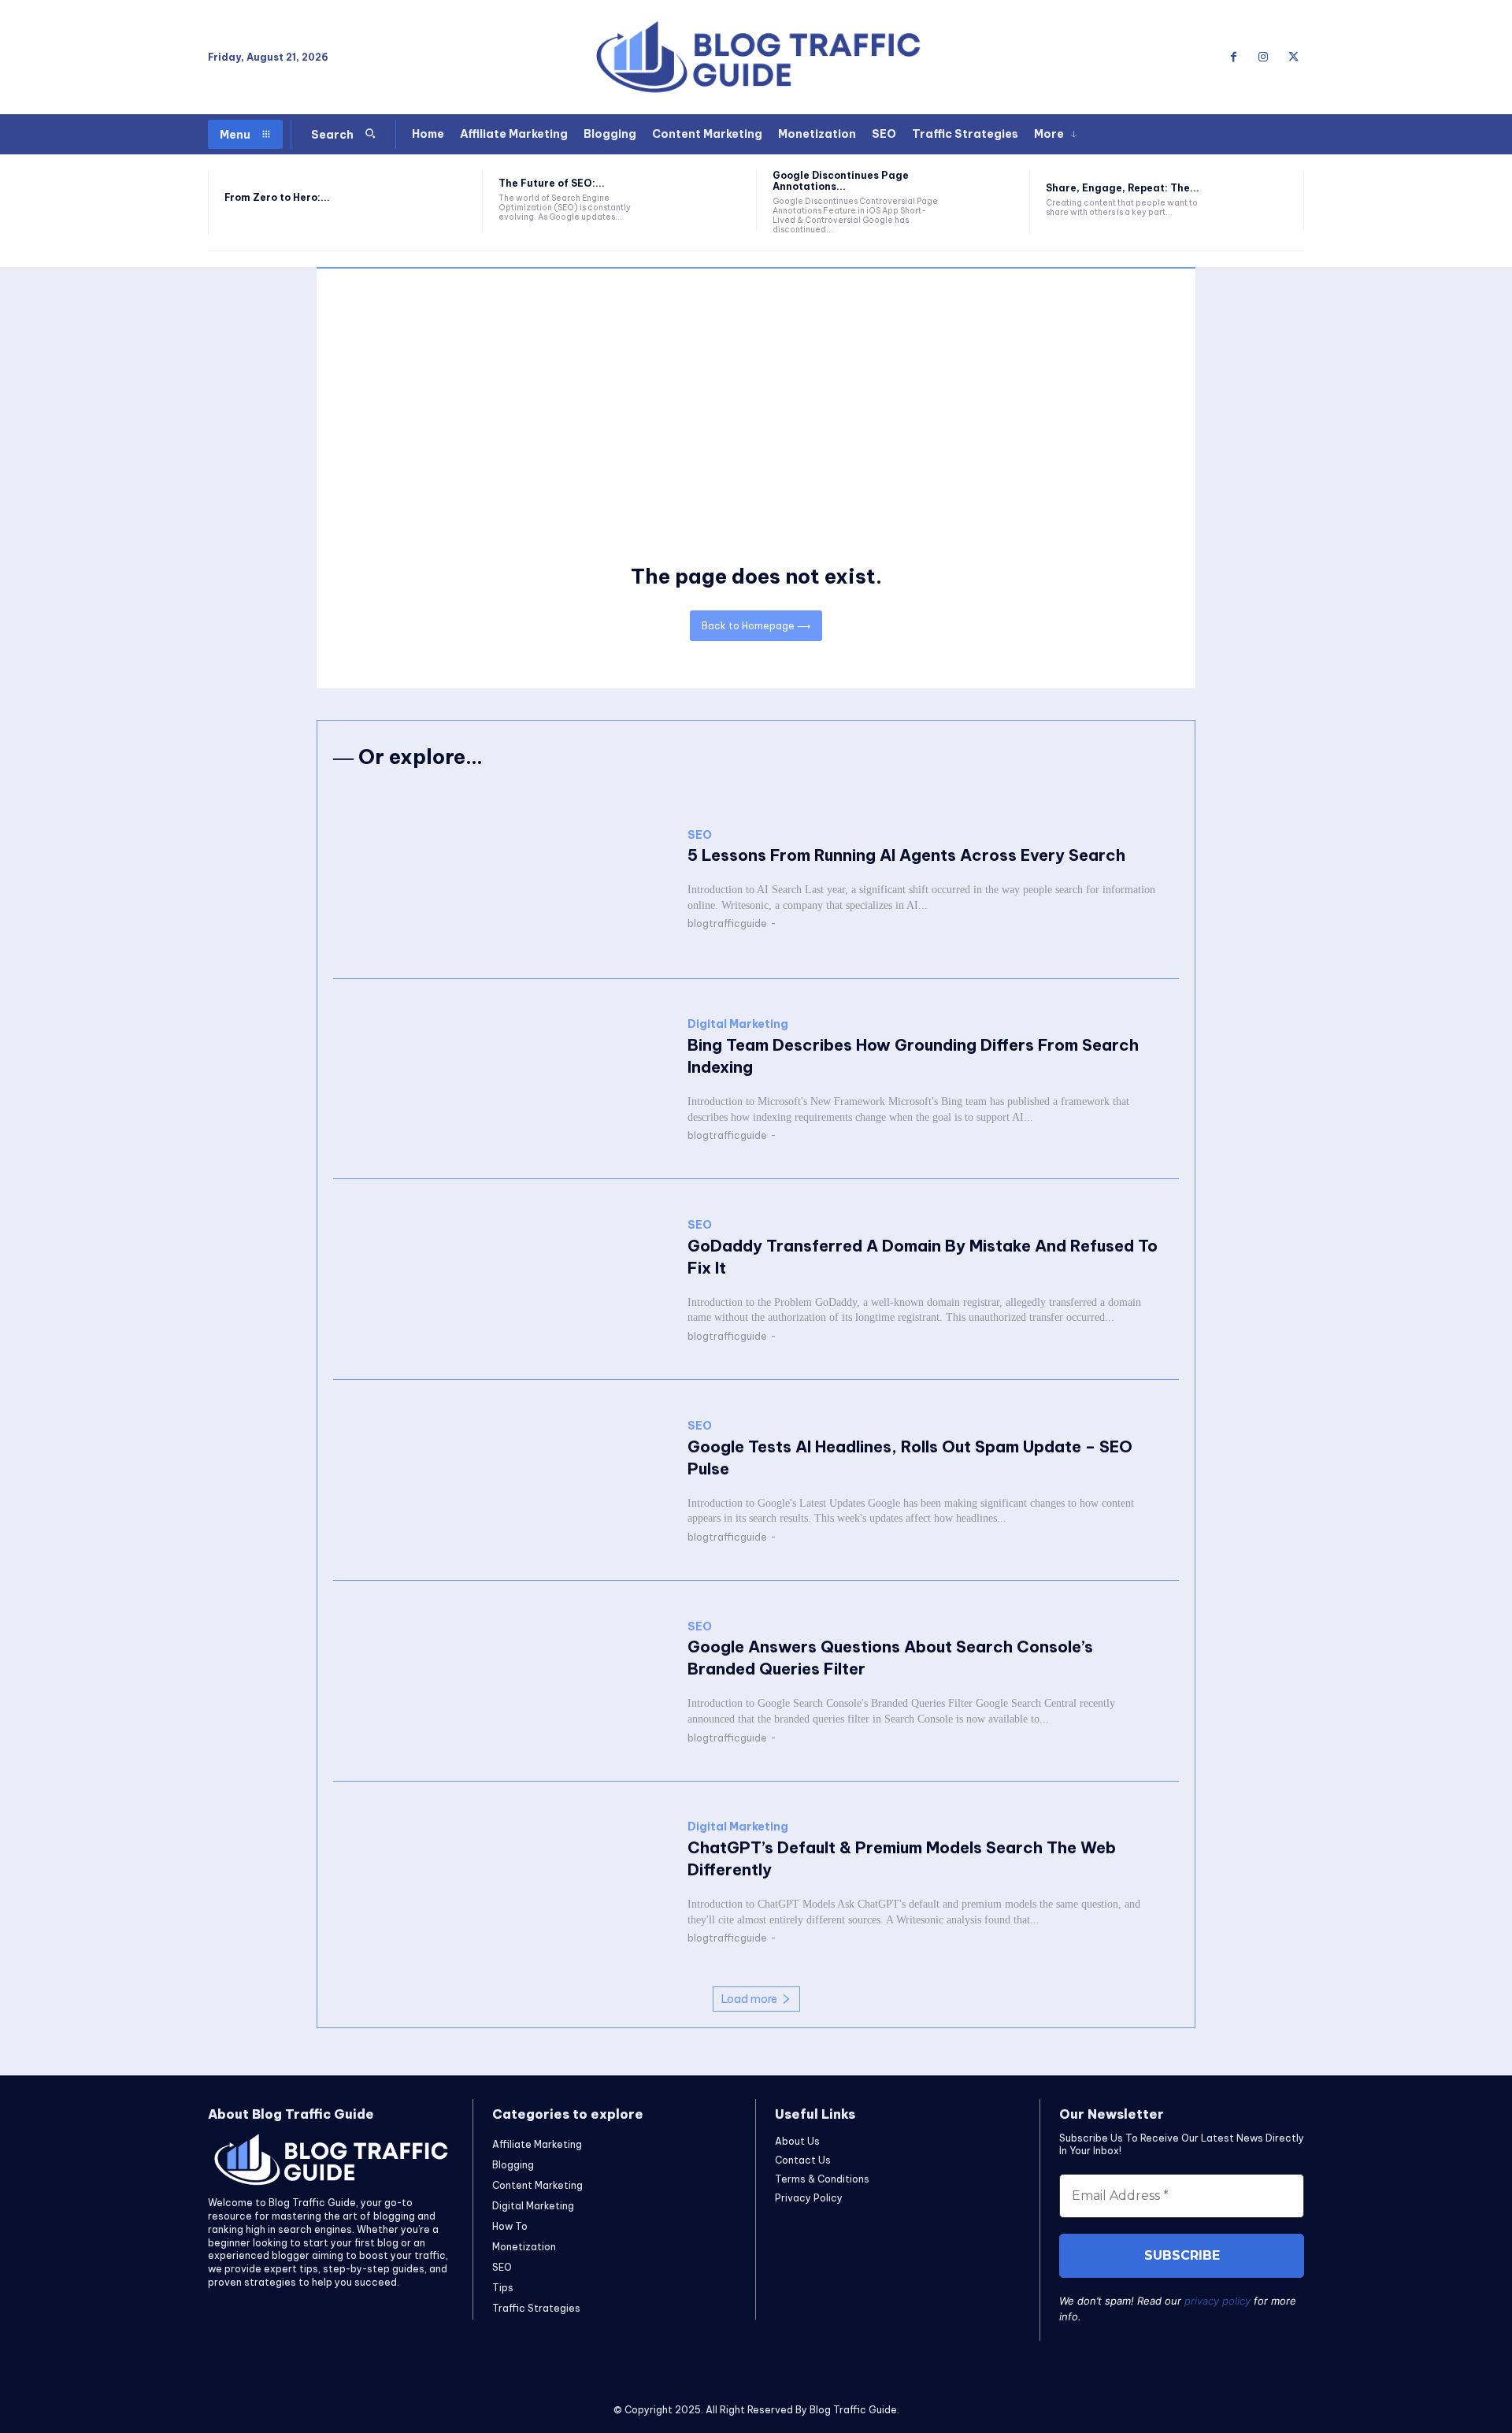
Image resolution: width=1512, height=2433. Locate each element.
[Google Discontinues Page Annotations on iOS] (984, 200)
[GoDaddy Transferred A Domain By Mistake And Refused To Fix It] (502, 1280)
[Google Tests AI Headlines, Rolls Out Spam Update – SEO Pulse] (502, 1480)
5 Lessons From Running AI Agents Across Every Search (906, 855)
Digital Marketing (738, 1024)
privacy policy (1217, 2301)
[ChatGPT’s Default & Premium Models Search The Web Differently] (502, 1882)
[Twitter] (1293, 57)
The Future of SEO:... (552, 183)
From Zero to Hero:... (277, 197)
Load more (749, 1999)
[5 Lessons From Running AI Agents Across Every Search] (502, 879)
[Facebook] (1233, 57)
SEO (700, 835)
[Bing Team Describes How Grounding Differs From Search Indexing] (502, 1079)
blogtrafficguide (727, 924)
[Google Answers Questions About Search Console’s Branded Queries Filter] (502, 1681)
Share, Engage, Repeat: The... (1123, 188)
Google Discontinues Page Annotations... (841, 181)
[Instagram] (1263, 57)
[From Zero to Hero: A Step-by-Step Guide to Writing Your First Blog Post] (436, 200)
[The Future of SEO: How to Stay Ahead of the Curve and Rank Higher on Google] (710, 200)
